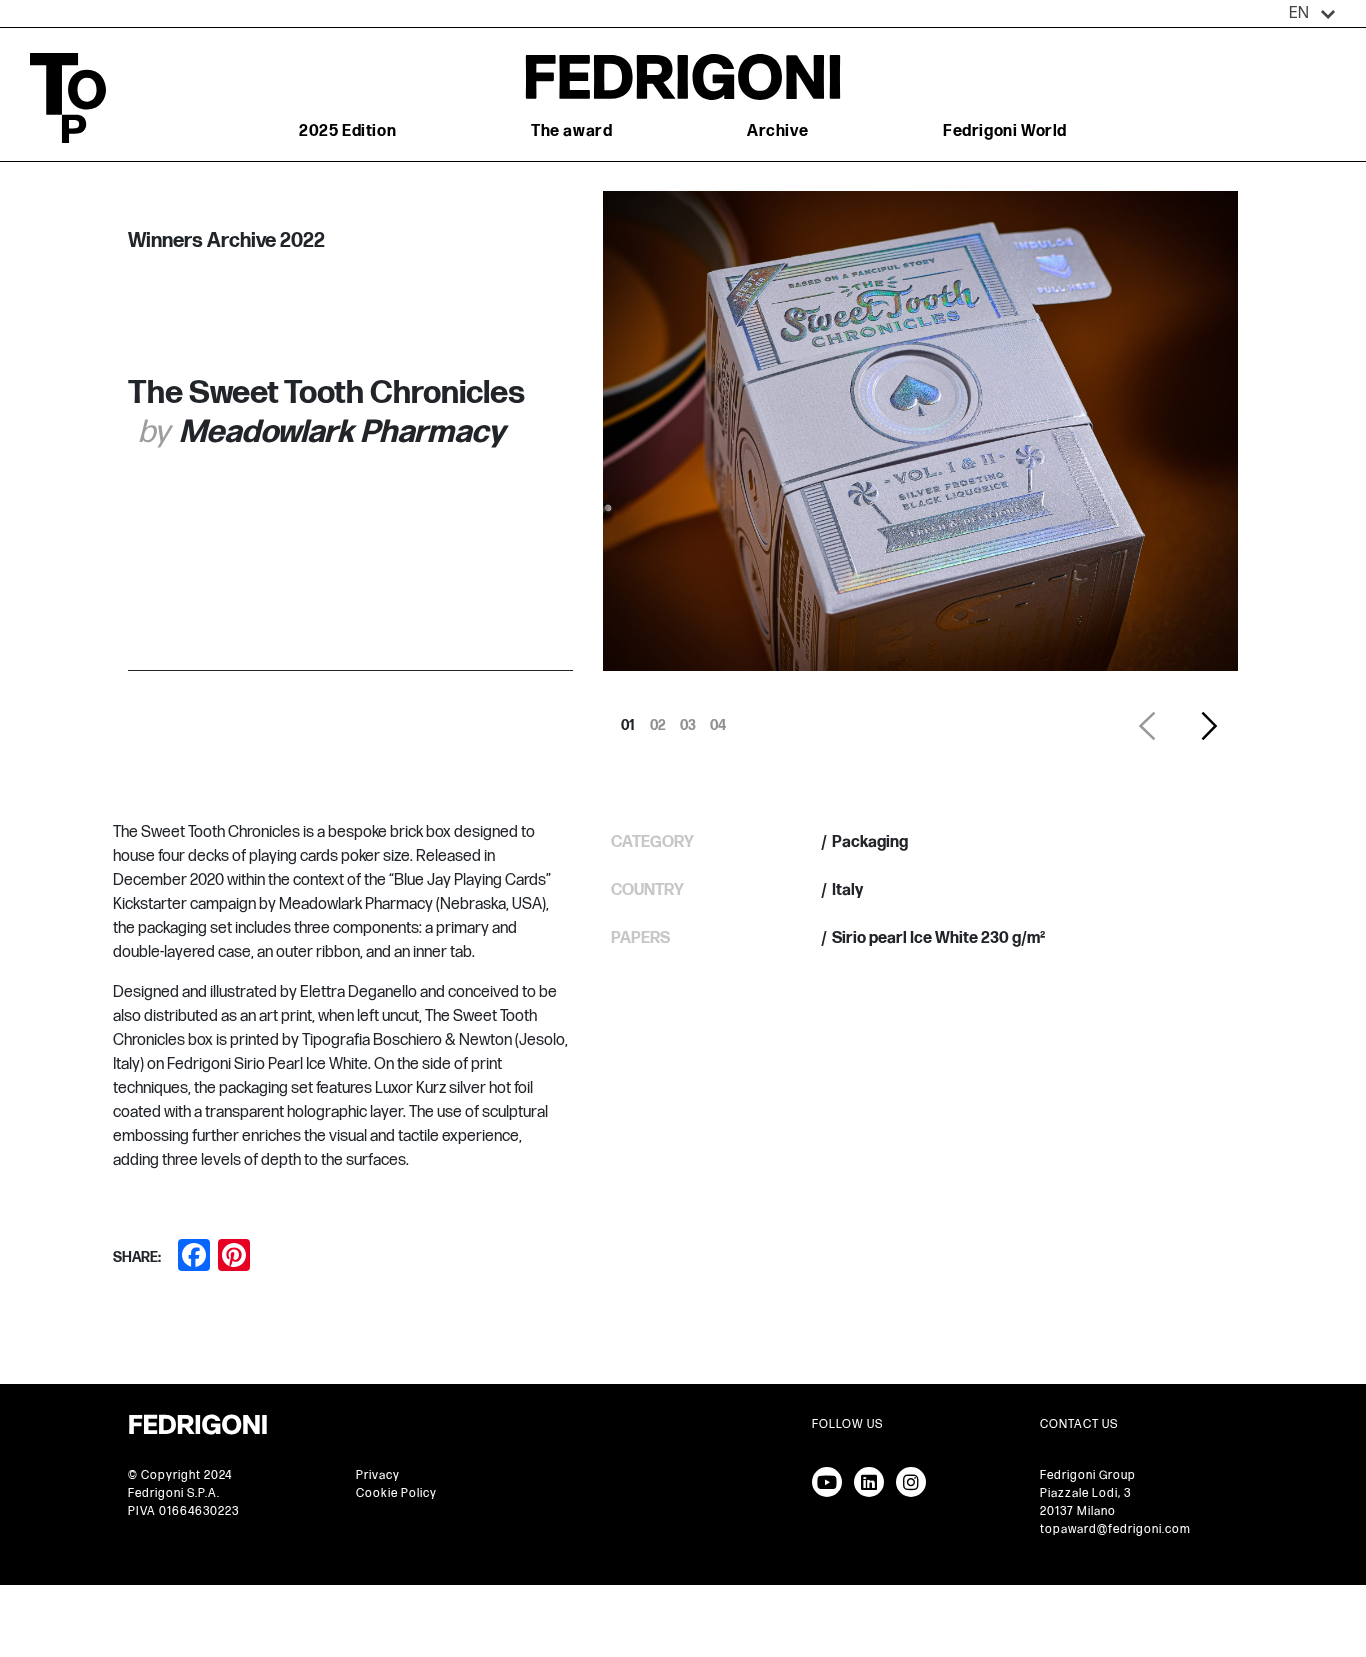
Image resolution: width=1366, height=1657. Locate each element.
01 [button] (628, 720)
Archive (777, 131)
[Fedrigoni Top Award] (683, 76)
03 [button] (688, 720)
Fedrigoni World (1005, 131)
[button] (1312, 14)
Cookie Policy (396, 1493)
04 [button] (718, 720)
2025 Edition (347, 131)
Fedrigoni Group (1088, 1475)
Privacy (378, 1475)
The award (571, 131)
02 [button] (658, 720)
